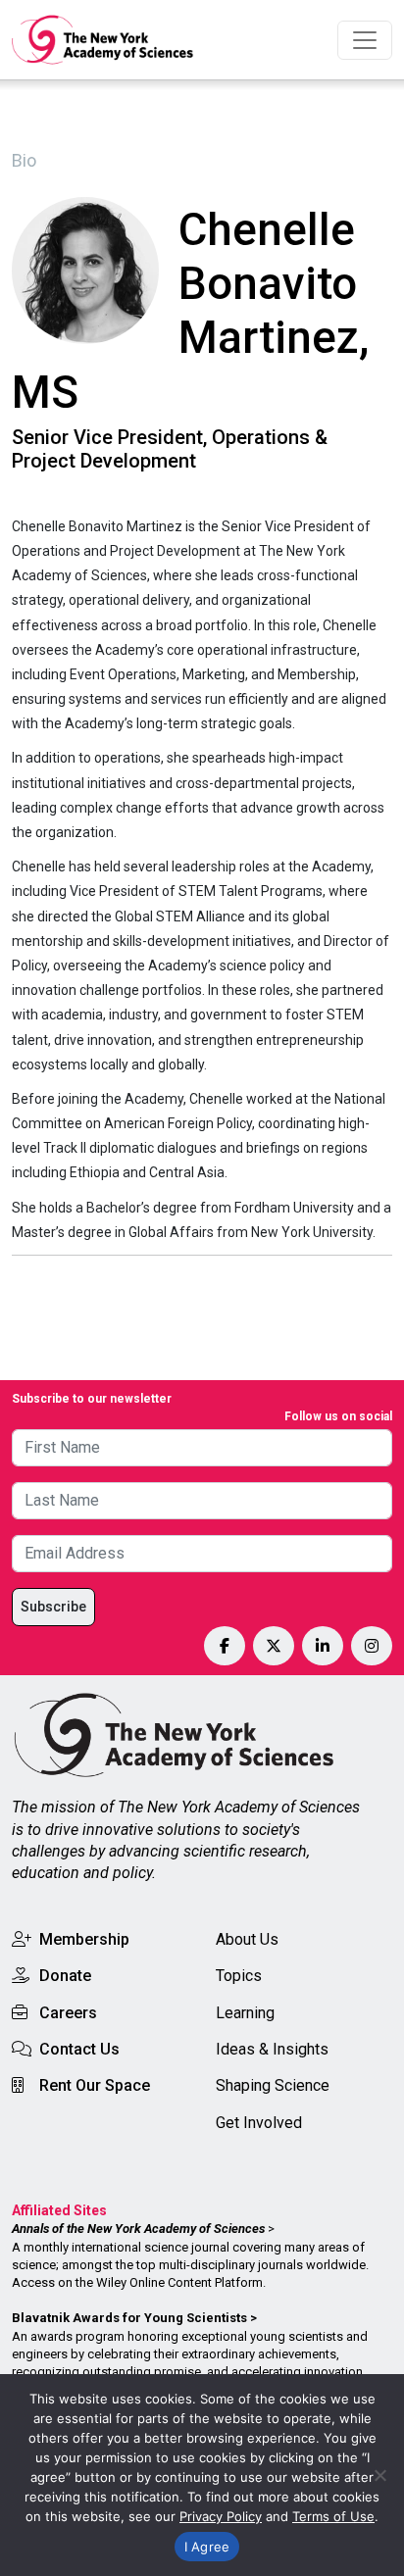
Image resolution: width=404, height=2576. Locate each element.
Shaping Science (273, 2085)
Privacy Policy (221, 2516)
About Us (247, 1939)
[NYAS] (103, 40)
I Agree (207, 2547)
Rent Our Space (95, 2085)
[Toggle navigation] (365, 40)
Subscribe (53, 1607)
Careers (68, 2013)
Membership (84, 1939)
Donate (65, 1976)
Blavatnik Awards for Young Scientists (129, 2318)
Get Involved (259, 2123)
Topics (239, 1976)
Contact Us (79, 2049)
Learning (245, 2013)
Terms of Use (333, 2516)
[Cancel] (379, 2475)
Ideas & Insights (272, 2049)
